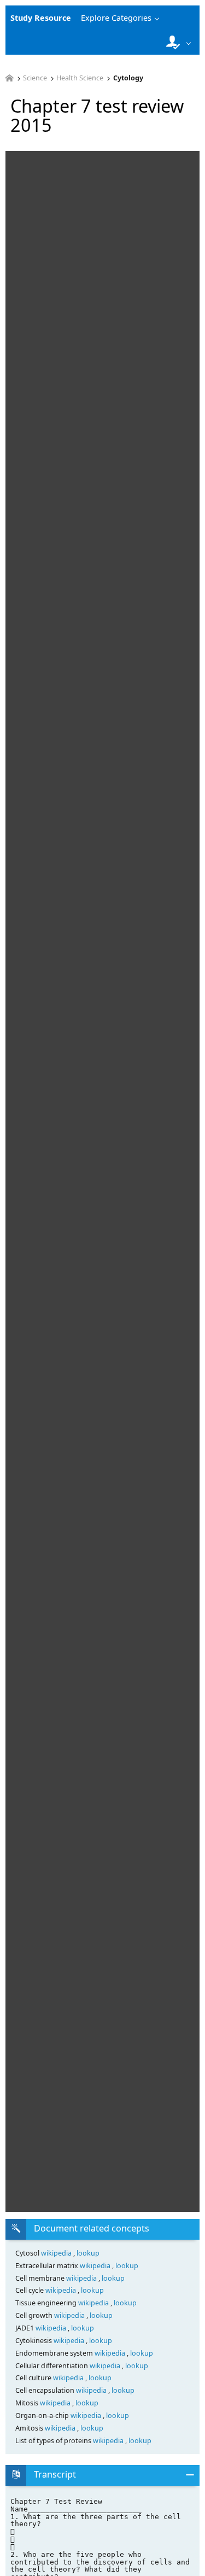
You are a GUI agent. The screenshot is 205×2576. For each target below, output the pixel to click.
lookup (88, 2253)
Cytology (128, 78)
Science (35, 78)
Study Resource (41, 18)
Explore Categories (116, 18)
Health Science (80, 78)
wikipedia (57, 2253)
